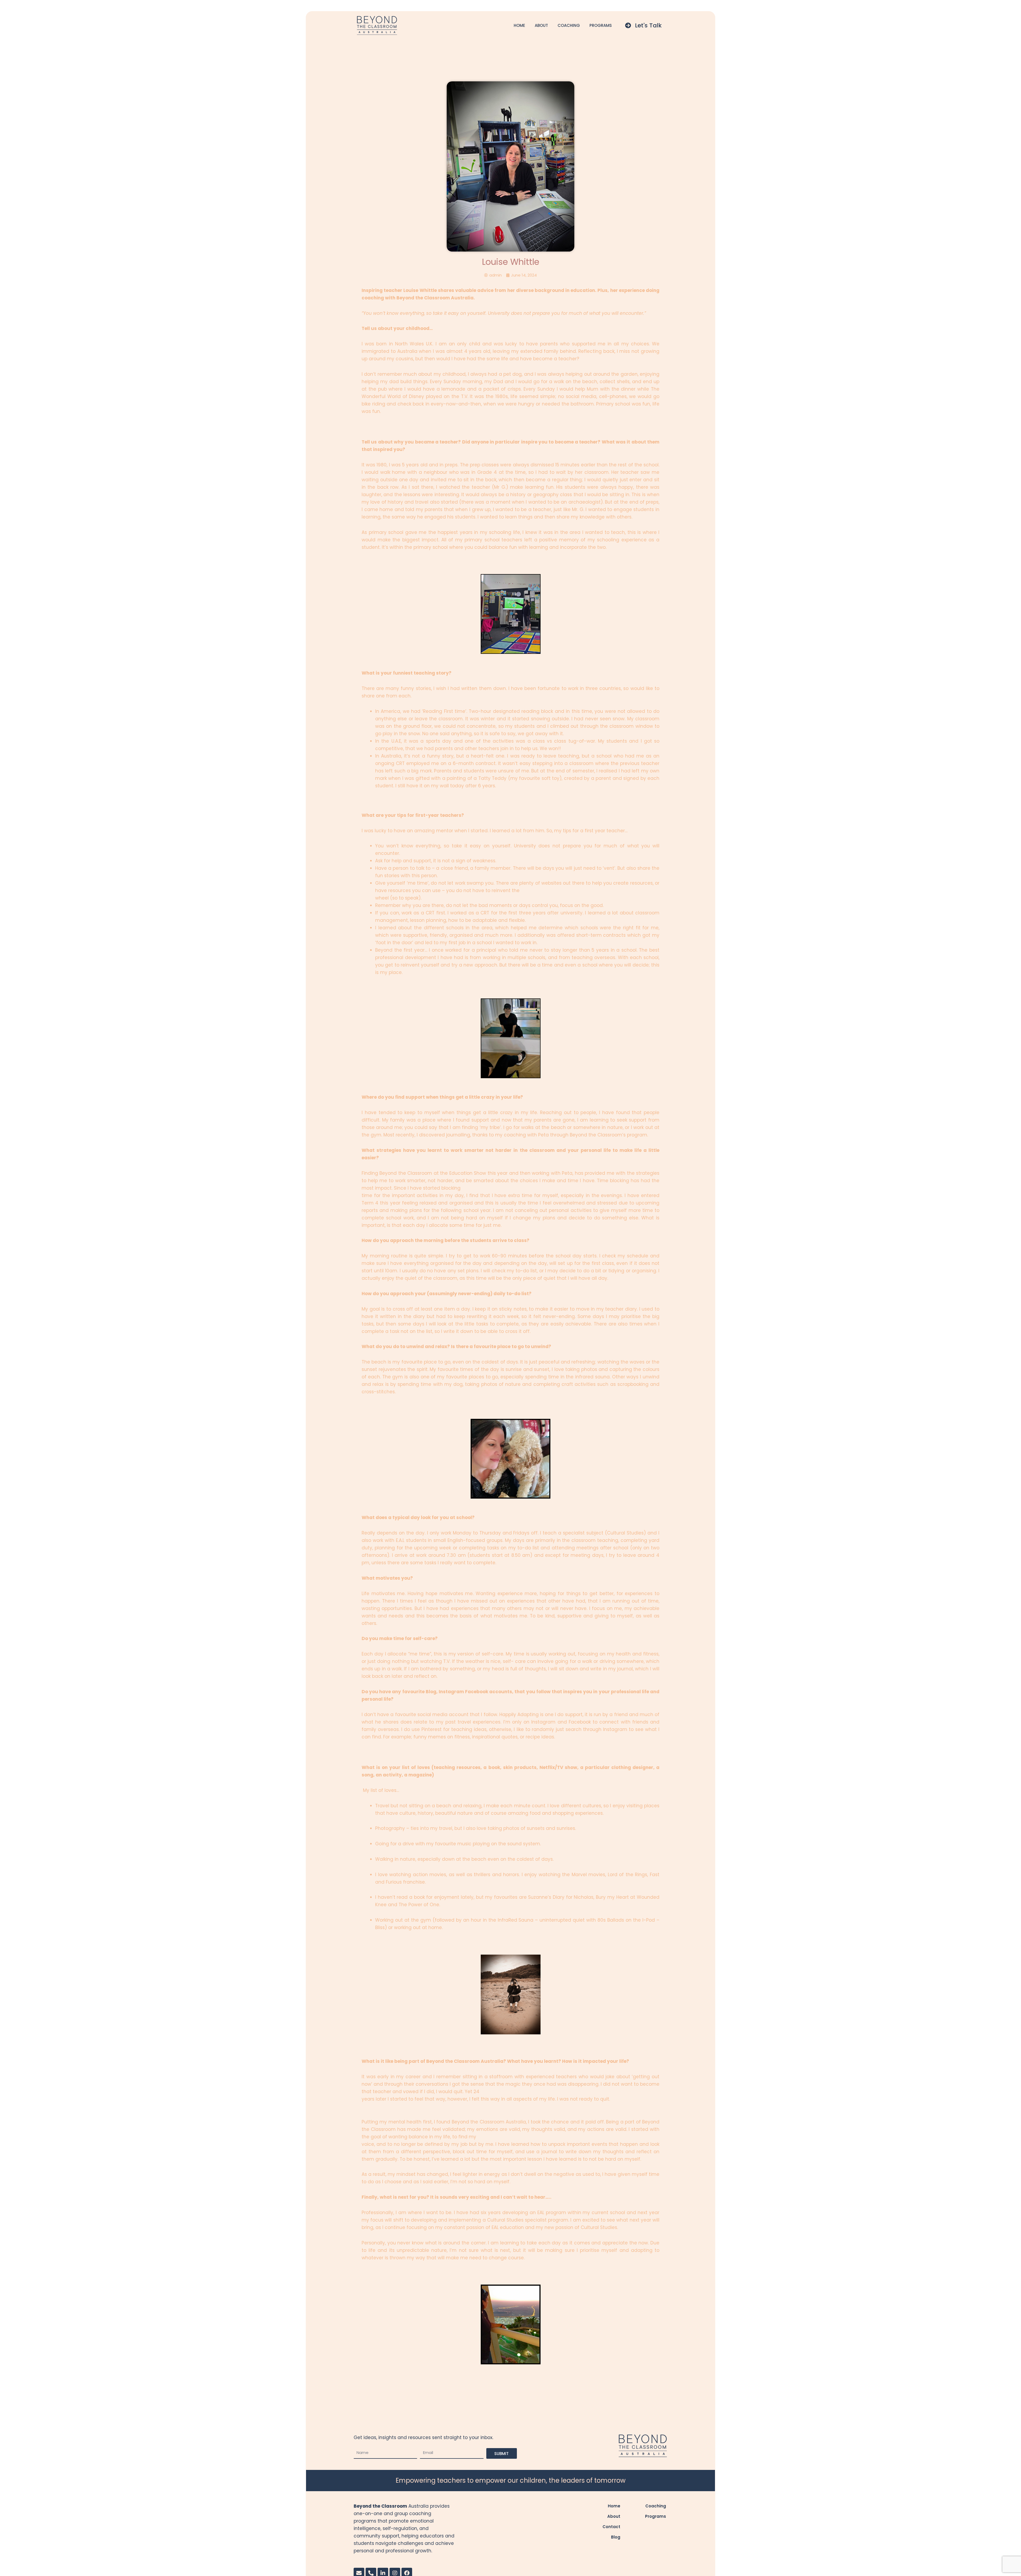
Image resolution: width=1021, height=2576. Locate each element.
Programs (601, 25)
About (541, 25)
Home (519, 25)
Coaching (569, 25)
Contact (611, 2527)
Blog (616, 2537)
